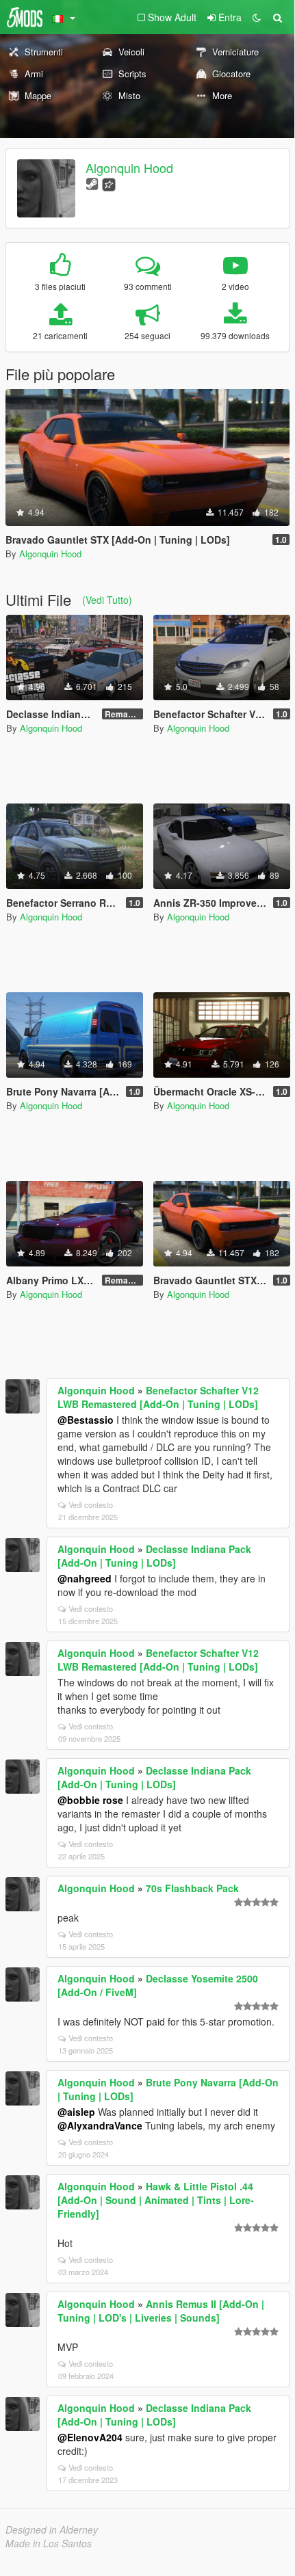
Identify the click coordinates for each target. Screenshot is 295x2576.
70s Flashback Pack (192, 1888)
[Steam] (92, 183)
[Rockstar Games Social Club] (109, 183)
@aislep (76, 2112)
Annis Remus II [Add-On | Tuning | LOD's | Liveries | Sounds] (161, 2311)
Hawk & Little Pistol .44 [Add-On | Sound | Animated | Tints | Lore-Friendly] (156, 2200)
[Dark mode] (257, 17)
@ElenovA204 (90, 2437)
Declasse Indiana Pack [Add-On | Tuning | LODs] (154, 1556)
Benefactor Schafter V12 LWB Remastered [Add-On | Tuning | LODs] (158, 1397)
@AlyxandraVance (100, 2125)
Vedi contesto (91, 1504)
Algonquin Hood (129, 168)
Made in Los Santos (49, 2543)
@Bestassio (86, 1420)
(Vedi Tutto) (107, 600)
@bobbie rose (90, 1800)
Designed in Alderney (52, 2529)
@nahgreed (85, 1578)
